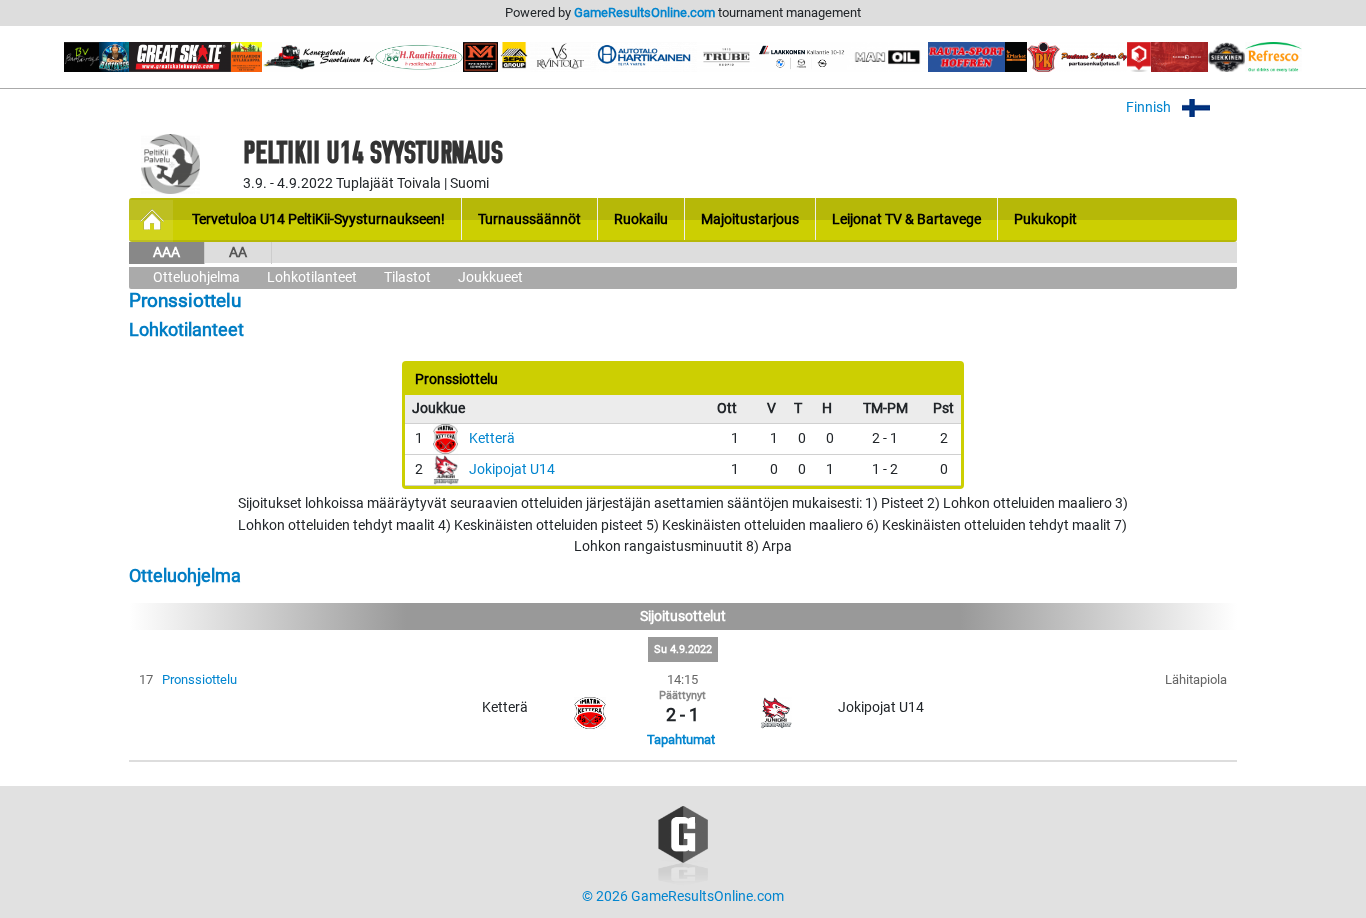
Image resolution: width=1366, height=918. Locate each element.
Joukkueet (490, 277)
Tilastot (407, 277)
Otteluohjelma (196, 277)
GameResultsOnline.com (644, 12)
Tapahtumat (681, 739)
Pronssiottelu (199, 679)
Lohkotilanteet (312, 277)
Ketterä (492, 438)
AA (238, 252)
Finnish (1150, 107)
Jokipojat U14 (512, 469)
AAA (166, 252)
